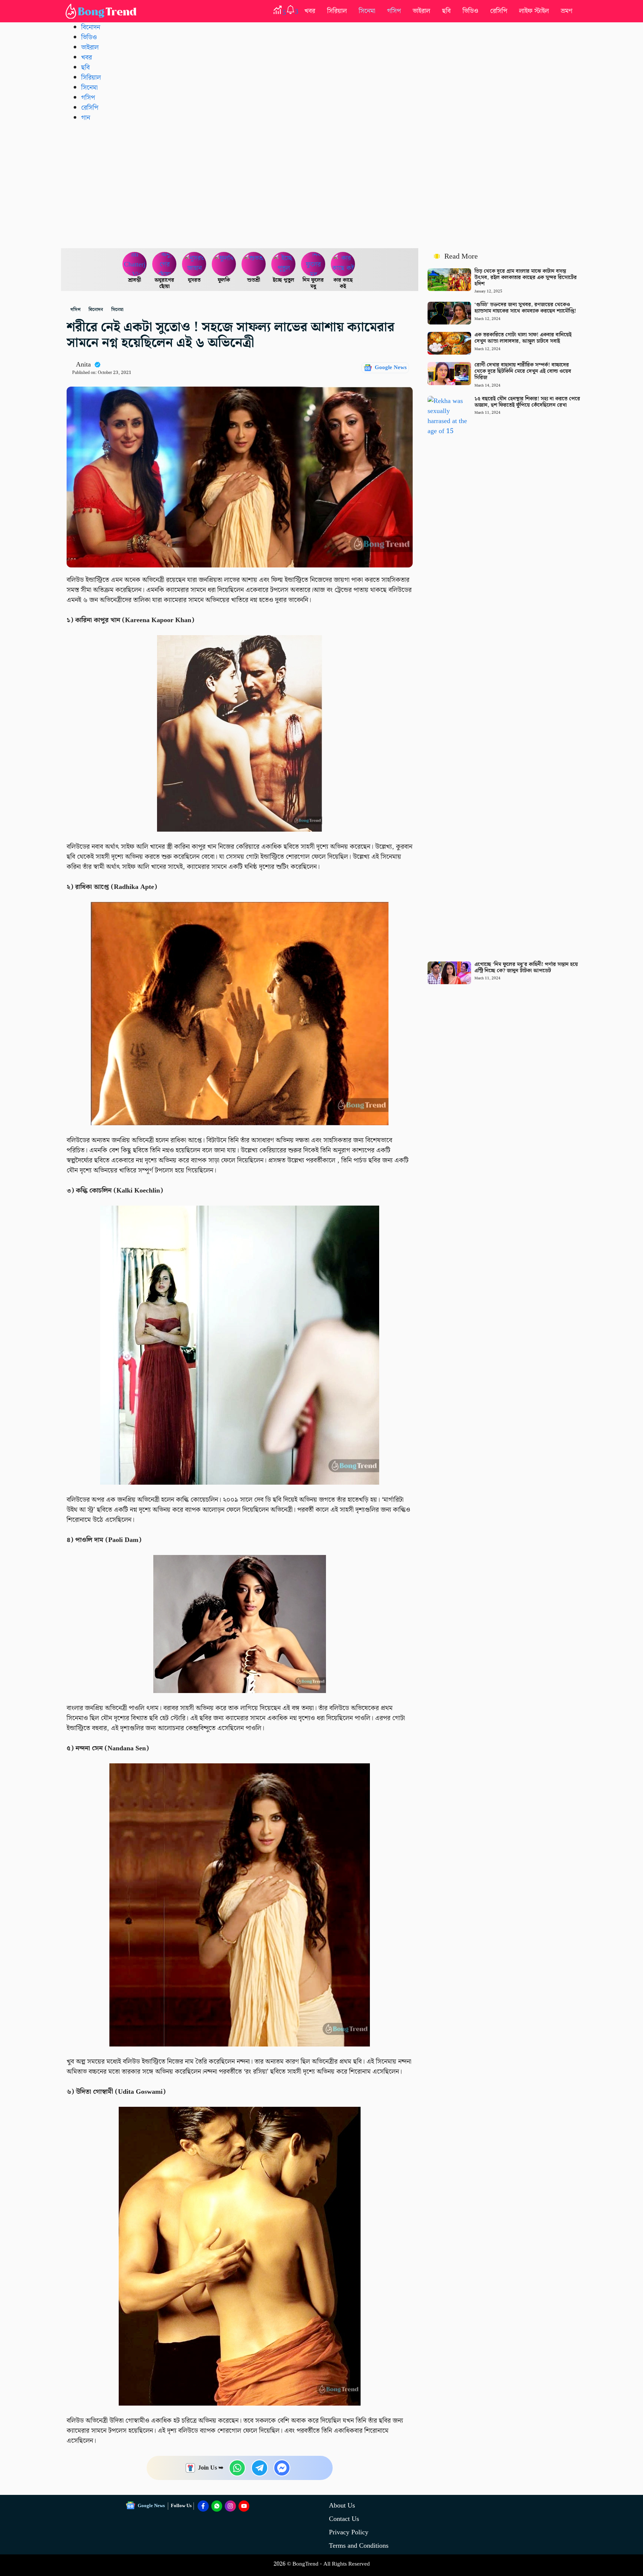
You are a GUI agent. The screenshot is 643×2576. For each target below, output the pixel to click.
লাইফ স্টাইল (534, 11)
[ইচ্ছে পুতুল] (284, 264)
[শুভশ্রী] (254, 264)
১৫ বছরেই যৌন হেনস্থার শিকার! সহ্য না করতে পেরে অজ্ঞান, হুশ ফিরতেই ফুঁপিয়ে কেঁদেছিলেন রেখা (527, 402)
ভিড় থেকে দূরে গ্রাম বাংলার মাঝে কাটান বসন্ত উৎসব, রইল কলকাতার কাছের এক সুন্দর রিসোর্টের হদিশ (526, 278)
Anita (83, 364)
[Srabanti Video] (135, 264)
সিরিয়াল (337, 11)
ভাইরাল (421, 11)
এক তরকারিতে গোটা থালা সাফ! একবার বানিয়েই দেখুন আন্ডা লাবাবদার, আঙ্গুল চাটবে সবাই (523, 338)
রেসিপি (499, 11)
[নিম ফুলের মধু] (313, 264)
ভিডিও (470, 11)
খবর (310, 11)
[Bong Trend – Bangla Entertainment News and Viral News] (102, 11)
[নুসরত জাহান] (194, 264)
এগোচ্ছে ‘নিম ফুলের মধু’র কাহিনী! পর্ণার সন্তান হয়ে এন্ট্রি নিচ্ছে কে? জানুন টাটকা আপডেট (526, 968)
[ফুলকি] (224, 264)
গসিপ (394, 11)
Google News (391, 368)
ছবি (446, 11)
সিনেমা (367, 11)
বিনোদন (91, 27)
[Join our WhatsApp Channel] (217, 2506)
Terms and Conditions (359, 2546)
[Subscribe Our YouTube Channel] (244, 2506)
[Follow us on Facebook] (203, 2506)
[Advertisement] (321, 185)
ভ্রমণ (567, 11)
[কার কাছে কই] (343, 264)
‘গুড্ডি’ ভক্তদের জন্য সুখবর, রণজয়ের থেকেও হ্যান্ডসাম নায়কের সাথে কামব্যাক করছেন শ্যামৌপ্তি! (525, 308)
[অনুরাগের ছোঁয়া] (164, 264)
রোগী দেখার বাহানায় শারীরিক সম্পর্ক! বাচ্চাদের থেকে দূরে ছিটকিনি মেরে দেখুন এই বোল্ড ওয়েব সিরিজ (523, 371)
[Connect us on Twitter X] (230, 2506)
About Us (342, 2505)
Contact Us (344, 2519)
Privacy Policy (349, 2532)
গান (86, 118)
